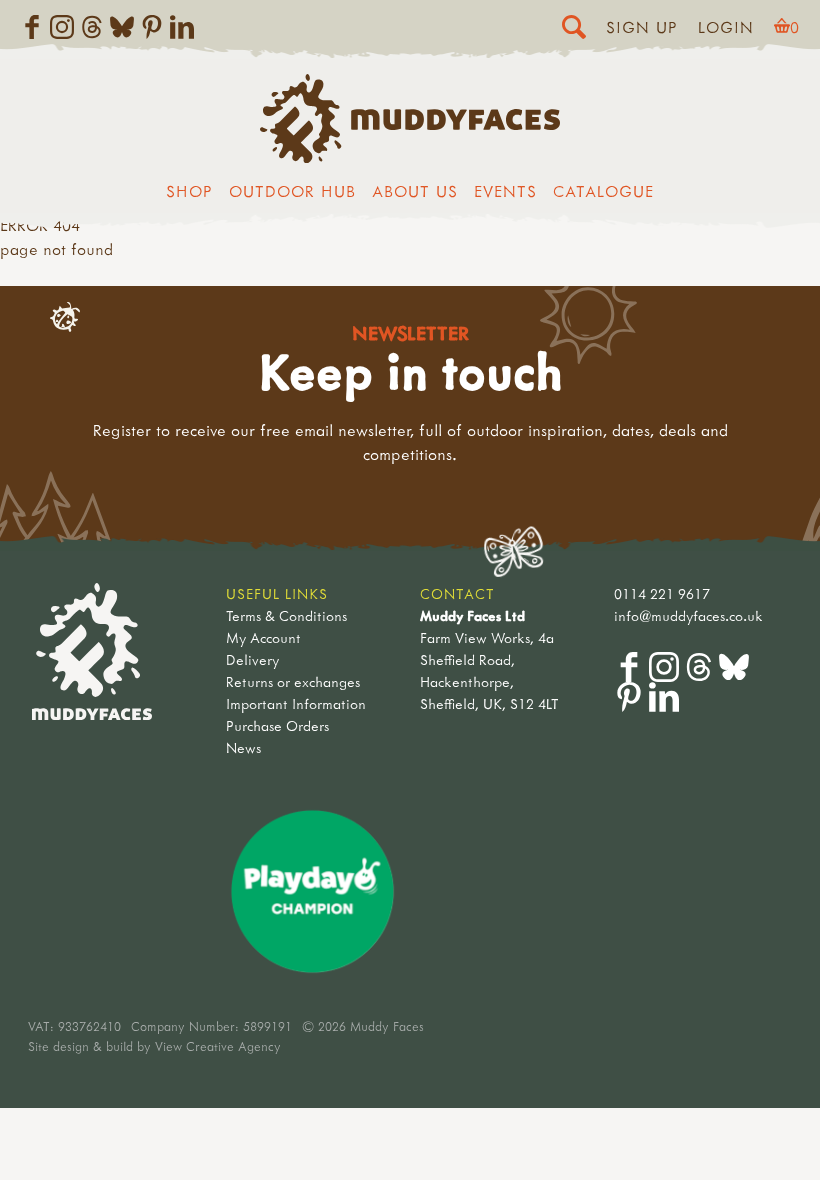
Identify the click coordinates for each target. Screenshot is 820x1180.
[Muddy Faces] (410, 157)
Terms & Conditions (286, 615)
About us (415, 191)
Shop (189, 191)
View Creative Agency (218, 1046)
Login (726, 27)
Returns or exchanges (293, 681)
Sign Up (642, 27)
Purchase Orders (277, 725)
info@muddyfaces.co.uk (688, 615)
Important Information (296, 703)
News (243, 747)
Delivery (252, 659)
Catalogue (603, 191)
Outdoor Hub (292, 191)
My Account (263, 637)
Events (505, 191)
